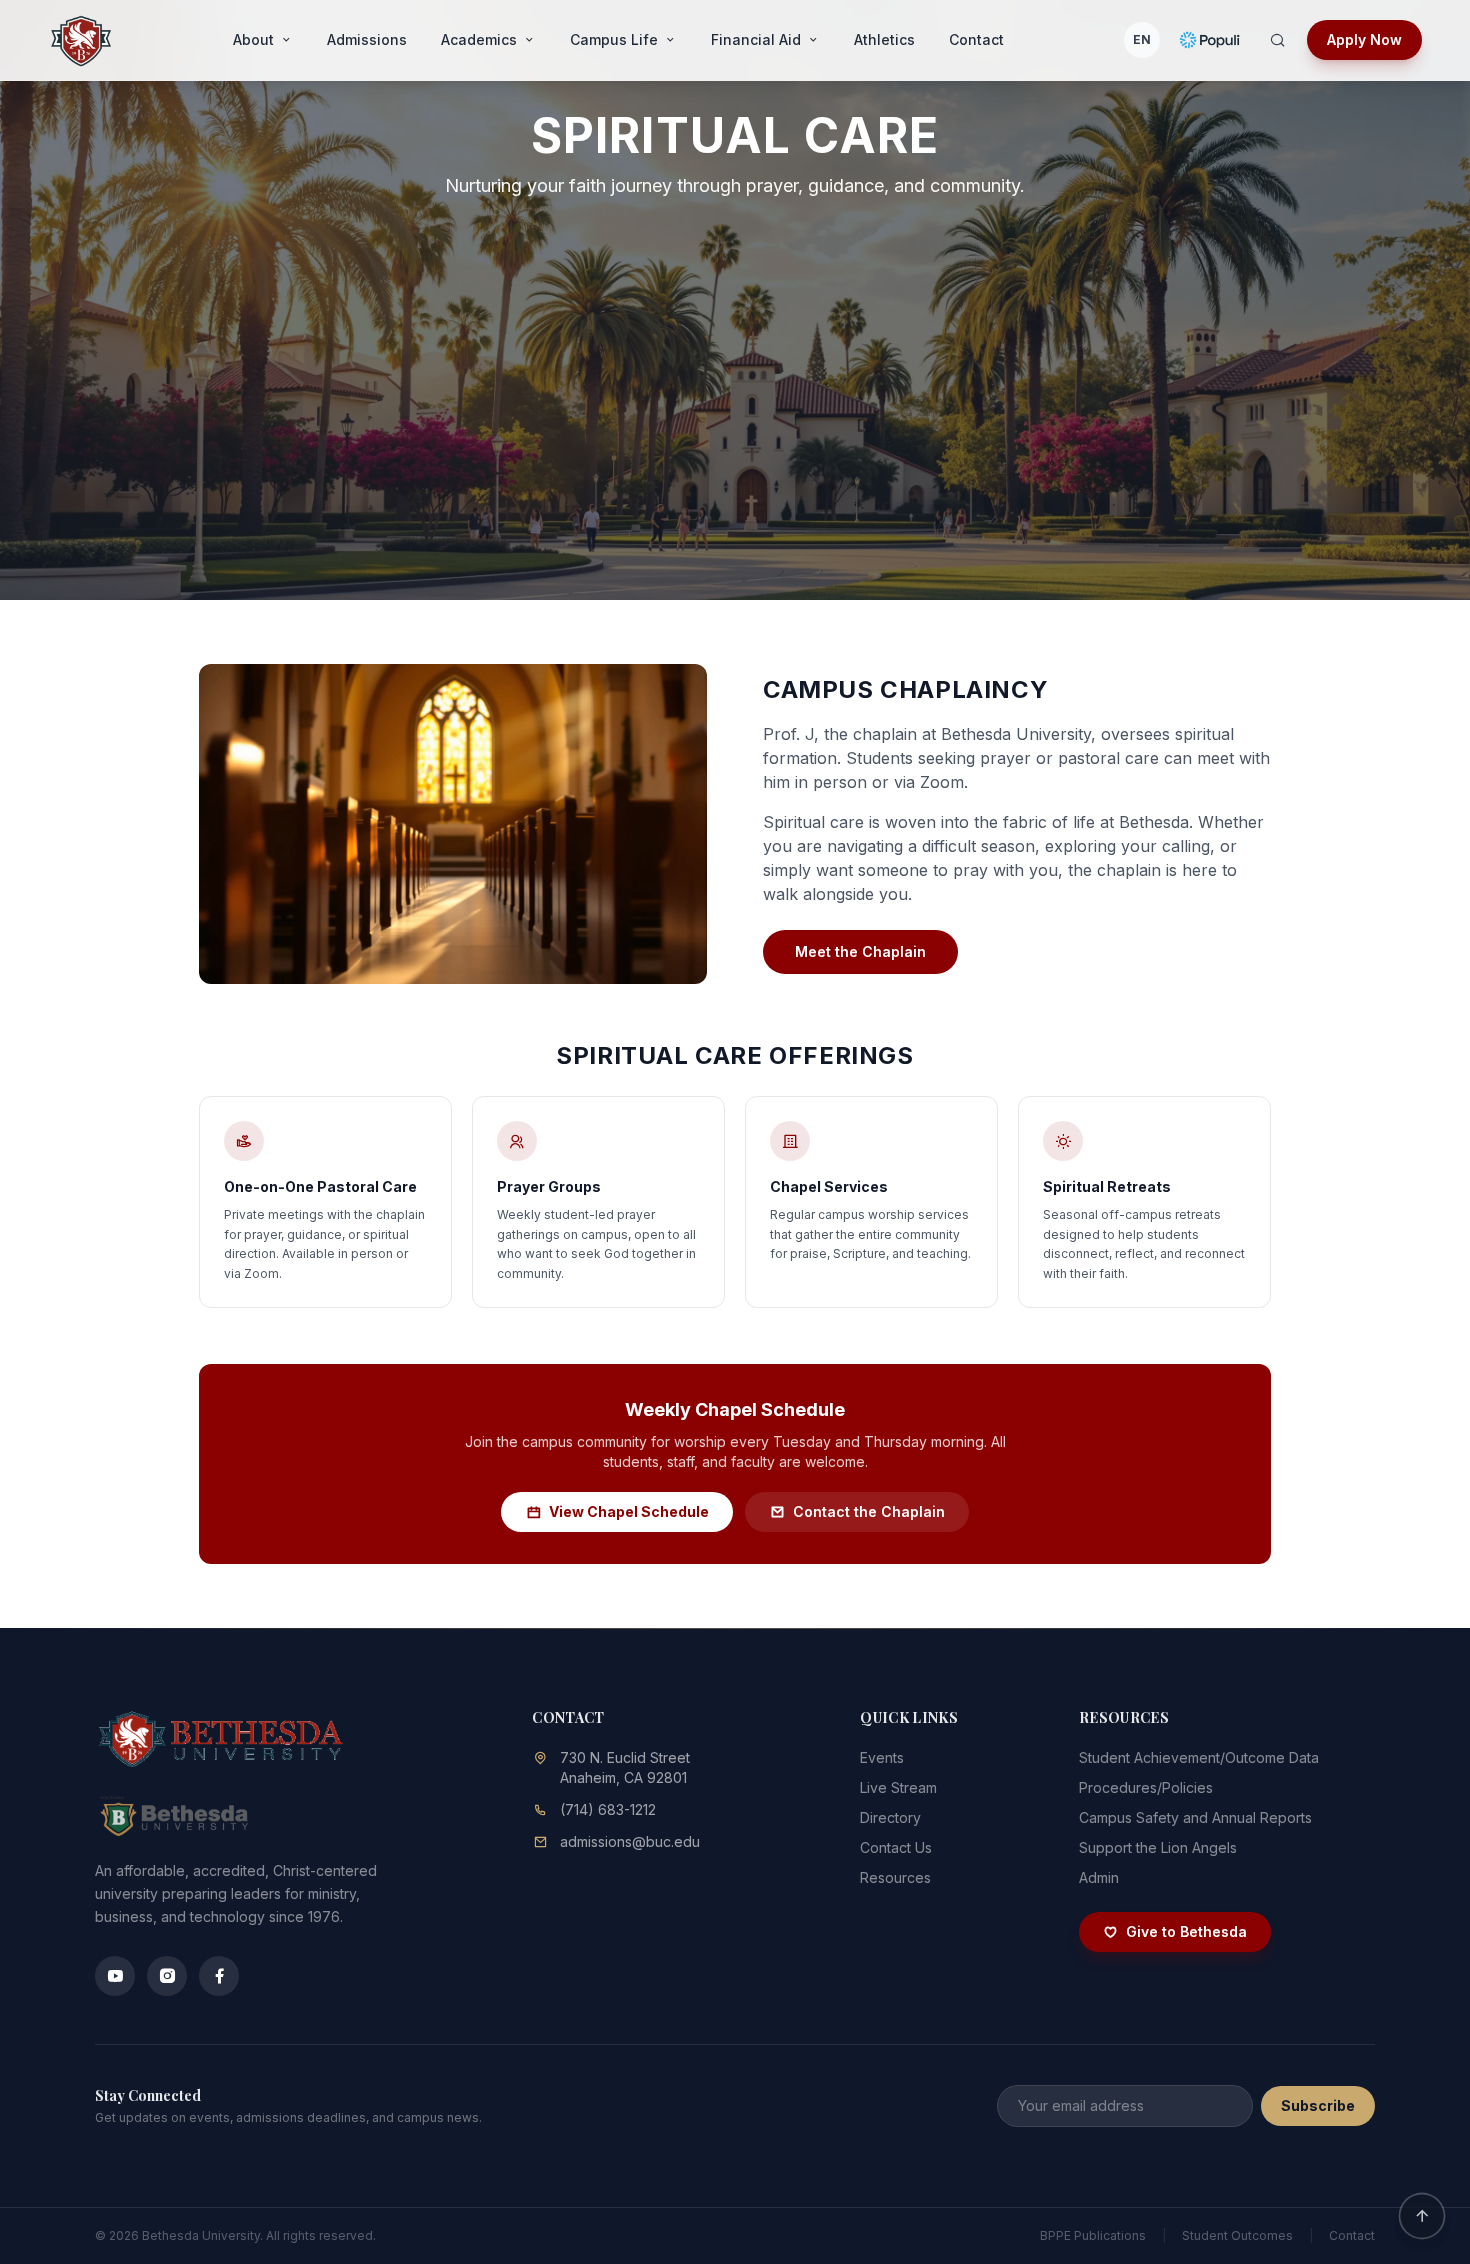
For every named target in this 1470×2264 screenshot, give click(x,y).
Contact (976, 39)
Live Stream (898, 1787)
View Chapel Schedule (629, 1511)
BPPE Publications (1093, 2235)
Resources (895, 1877)
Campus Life (614, 39)
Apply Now (1364, 39)
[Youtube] (115, 1976)
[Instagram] (167, 1976)
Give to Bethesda (1186, 1931)
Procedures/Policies (1146, 1787)
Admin (1099, 1877)
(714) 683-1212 (608, 1809)
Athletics (884, 39)
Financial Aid (756, 39)
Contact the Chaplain (869, 1511)
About (253, 39)
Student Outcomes (1237, 2235)
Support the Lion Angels (1158, 1847)
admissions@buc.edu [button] (630, 1841)
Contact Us (896, 1847)
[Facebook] (219, 1976)
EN (1142, 39)
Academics (479, 39)
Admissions (367, 39)
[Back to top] (1421, 2215)
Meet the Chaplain (860, 951)
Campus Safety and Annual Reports (1195, 1817)
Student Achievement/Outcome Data (1199, 1757)
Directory (890, 1817)
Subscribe (1318, 2105)
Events (882, 1757)
